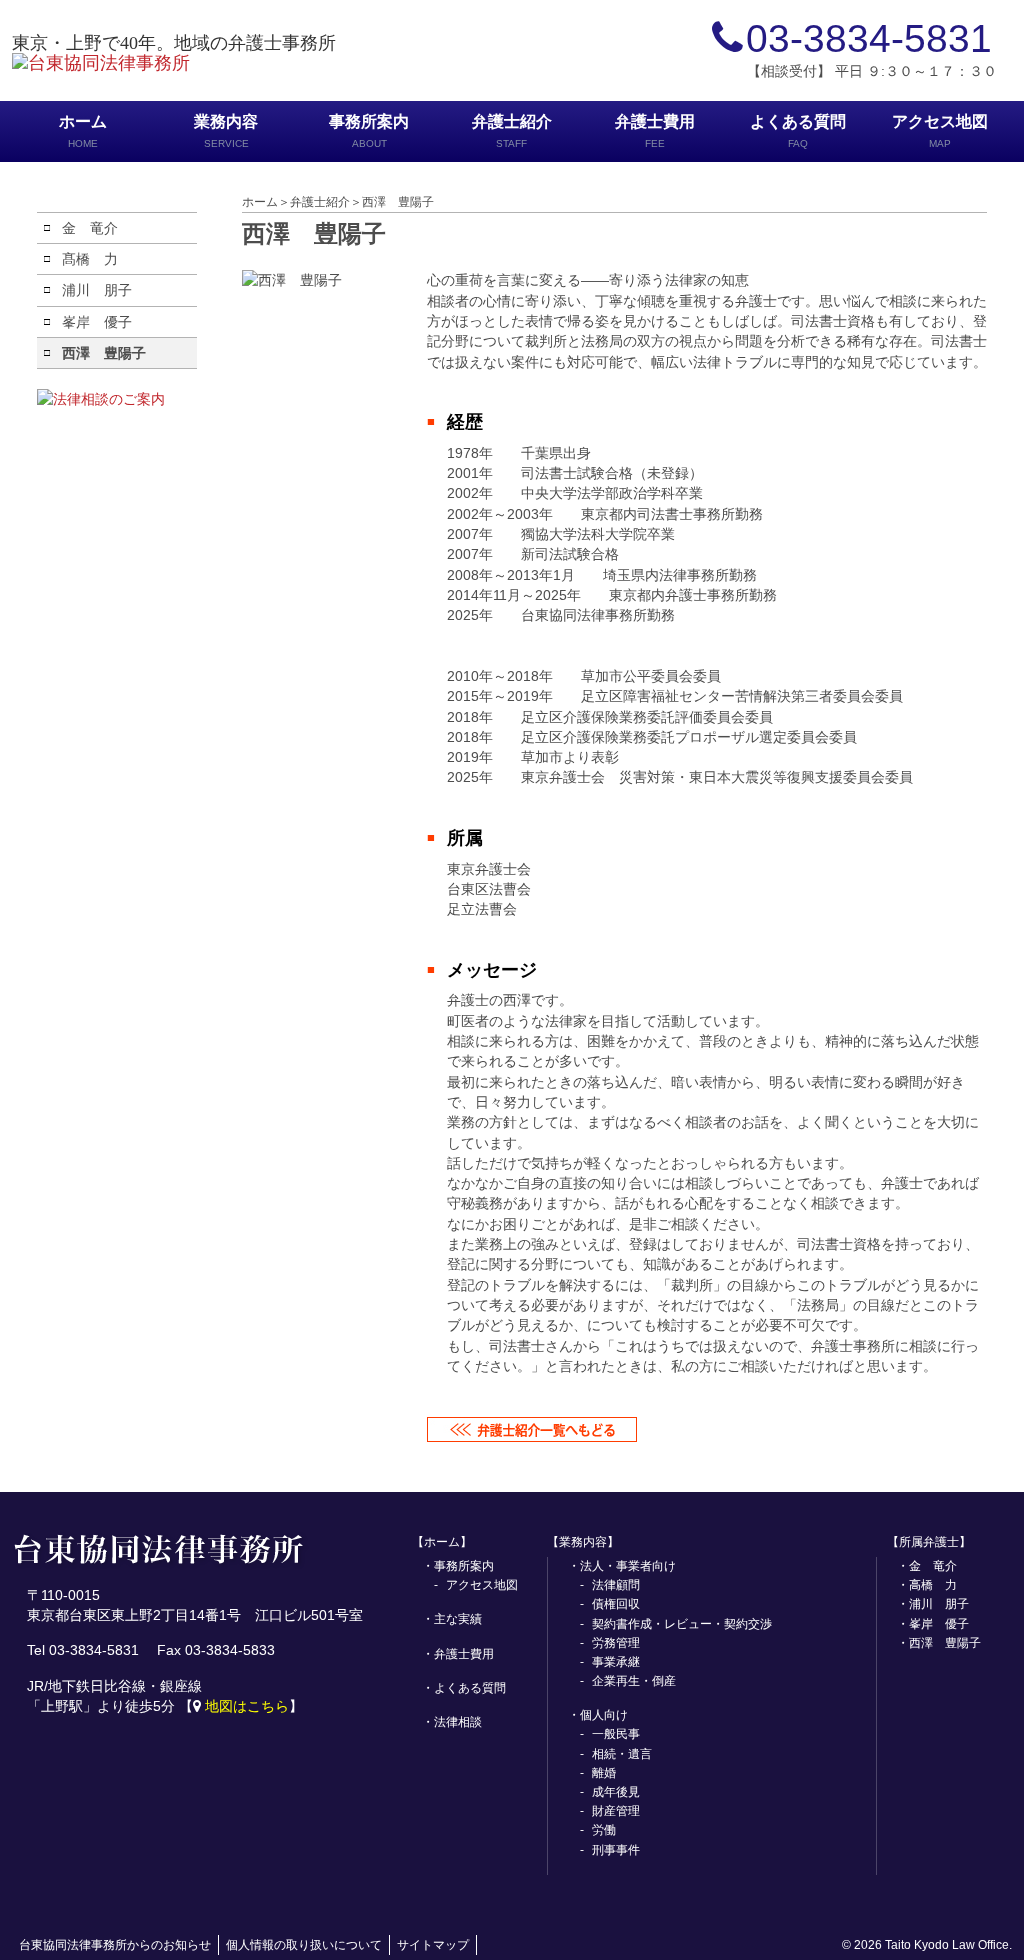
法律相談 (458, 1722)
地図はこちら (247, 1706)
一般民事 (616, 1734)
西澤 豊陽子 (104, 353)
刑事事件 (616, 1850)
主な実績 (458, 1619)
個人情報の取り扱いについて (304, 1945)
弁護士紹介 (512, 130)
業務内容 (226, 130)
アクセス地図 (940, 130)
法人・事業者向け (628, 1566)
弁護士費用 (655, 130)
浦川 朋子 (97, 290)
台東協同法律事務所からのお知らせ (115, 1945)
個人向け (604, 1715)
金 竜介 (90, 228)
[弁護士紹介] (532, 1431)
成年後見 (616, 1792)
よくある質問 (798, 130)
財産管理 (616, 1811)
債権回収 (616, 1604)
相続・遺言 (622, 1754)
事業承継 (616, 1662)
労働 (604, 1830)
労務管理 (616, 1643)
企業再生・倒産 (634, 1681)
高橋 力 (933, 1585)
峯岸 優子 (97, 322)
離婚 (604, 1773)
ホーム (83, 130)
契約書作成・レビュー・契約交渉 (682, 1624)
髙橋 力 (90, 259)
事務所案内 (369, 130)
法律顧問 (616, 1585)
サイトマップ (433, 1945)
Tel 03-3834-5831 (83, 1650)
